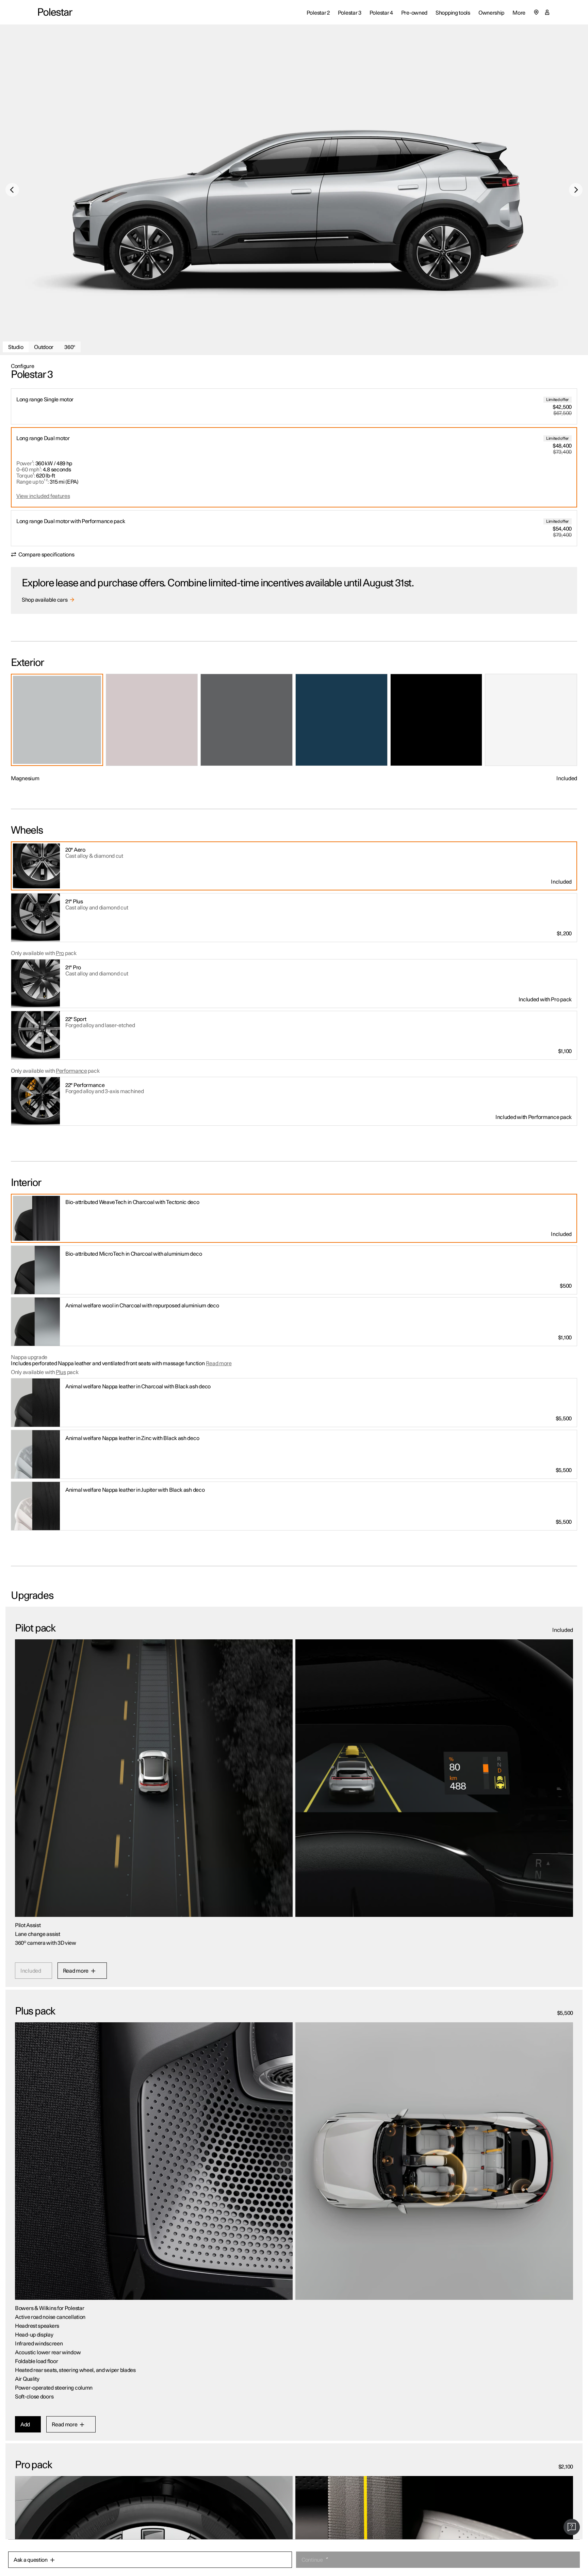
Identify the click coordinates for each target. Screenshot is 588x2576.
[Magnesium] (57, 720)
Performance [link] (71, 1071)
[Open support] (572, 2527)
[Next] (576, 190)
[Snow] (531, 720)
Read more (219, 1364)
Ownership (491, 13)
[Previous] (12, 190)
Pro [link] (60, 953)
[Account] (547, 12)
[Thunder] (247, 720)
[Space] (436, 720)
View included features (43, 496)
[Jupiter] (152, 720)
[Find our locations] (536, 12)
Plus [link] (61, 1372)
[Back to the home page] (55, 12)
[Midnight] (341, 720)
